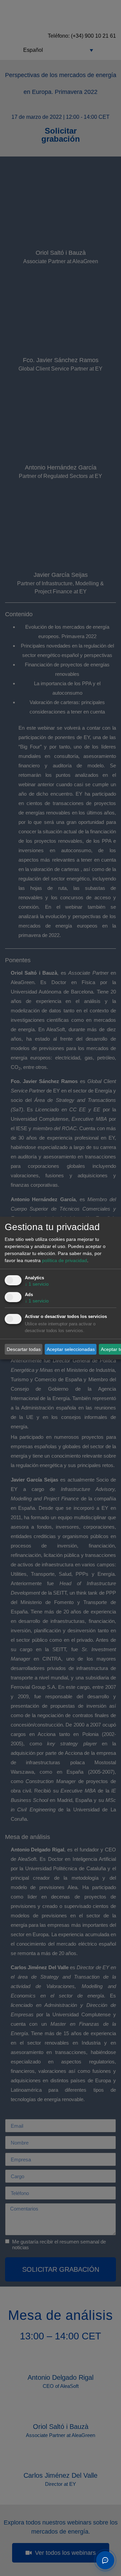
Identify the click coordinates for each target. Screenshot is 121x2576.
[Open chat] (105, 2560)
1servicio (37, 1284)
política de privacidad (65, 1260)
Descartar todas (24, 1349)
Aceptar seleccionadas (71, 1349)
